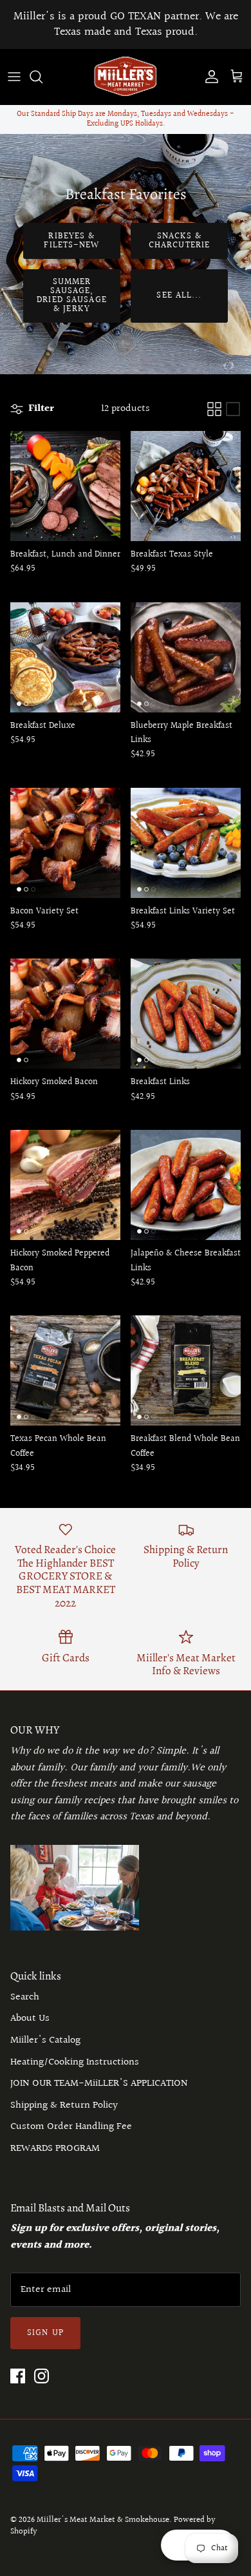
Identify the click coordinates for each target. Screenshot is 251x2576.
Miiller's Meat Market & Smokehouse (103, 2520)
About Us (30, 2018)
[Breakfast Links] (186, 1014)
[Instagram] (42, 2376)
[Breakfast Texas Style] (186, 486)
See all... (179, 296)
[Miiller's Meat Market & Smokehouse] (126, 77)
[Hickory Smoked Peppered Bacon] (65, 1185)
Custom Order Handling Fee (71, 2127)
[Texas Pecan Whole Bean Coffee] (65, 1370)
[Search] (42, 77)
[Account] (209, 77)
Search (25, 1997)
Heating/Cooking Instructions (75, 2062)
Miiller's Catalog (45, 2040)
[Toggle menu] (14, 77)
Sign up (45, 2333)
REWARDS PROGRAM (55, 2149)
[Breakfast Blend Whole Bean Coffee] (186, 1370)
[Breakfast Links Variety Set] (186, 843)
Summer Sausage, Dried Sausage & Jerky (72, 296)
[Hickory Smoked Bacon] (65, 1014)
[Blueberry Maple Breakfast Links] (186, 657)
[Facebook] (18, 2376)
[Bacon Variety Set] (65, 843)
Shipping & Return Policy (64, 2105)
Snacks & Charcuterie (179, 241)
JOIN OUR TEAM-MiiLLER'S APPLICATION (99, 2084)
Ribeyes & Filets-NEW (71, 241)
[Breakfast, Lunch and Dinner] (65, 486)
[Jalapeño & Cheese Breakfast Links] (186, 1185)
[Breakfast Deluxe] (65, 657)
